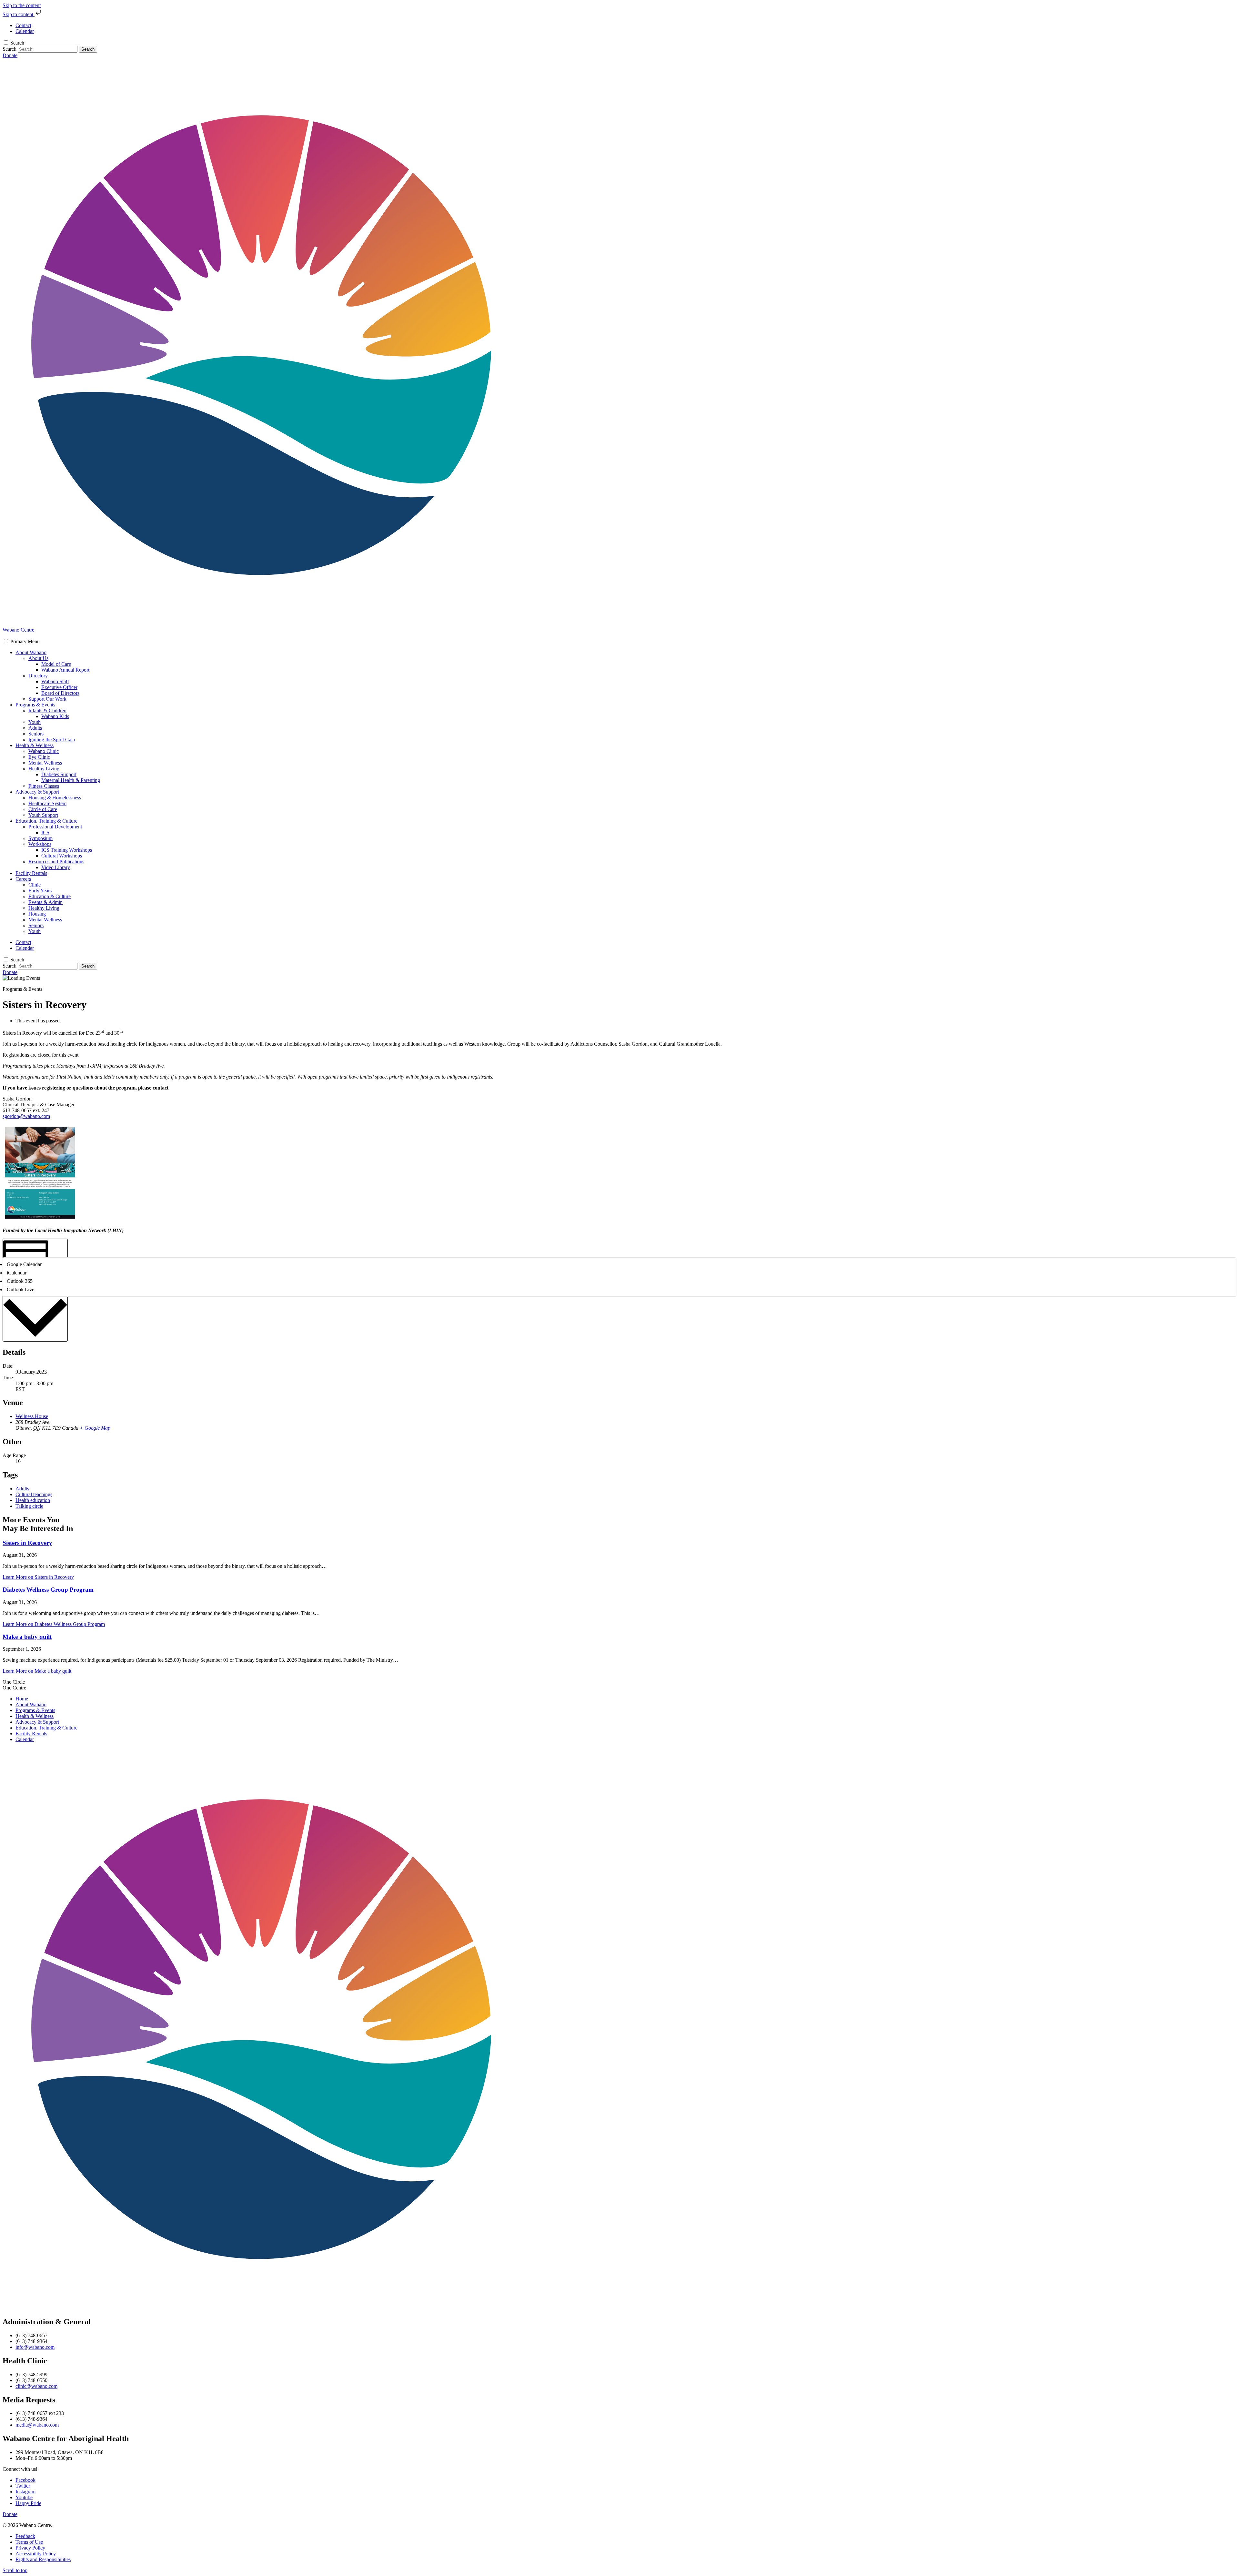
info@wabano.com (35, 2347)
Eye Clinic (39, 757)
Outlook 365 (20, 1281)
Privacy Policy (30, 2548)
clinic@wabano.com (36, 2386)
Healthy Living (44, 769)
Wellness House (32, 1416)
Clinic (35, 885)
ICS (45, 832)
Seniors (36, 734)
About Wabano (31, 652)
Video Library (56, 867)
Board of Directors (60, 693)
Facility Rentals (31, 873)
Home (22, 1699)
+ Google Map (95, 1428)
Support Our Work (47, 699)
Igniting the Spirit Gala (52, 740)
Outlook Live (20, 1289)
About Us (38, 658)
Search (17, 43)
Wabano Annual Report (65, 670)
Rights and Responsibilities (43, 2559)
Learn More (38, 1577)
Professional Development (55, 827)
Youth (35, 722)
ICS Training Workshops (67, 850)
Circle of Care (43, 809)
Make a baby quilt (27, 1637)
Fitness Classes (44, 786)
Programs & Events (35, 705)
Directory (38, 676)
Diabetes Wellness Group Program (48, 1590)
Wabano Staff (55, 681)
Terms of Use (29, 2542)
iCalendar (17, 1273)
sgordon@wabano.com (26, 1116)
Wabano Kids (55, 716)
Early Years (40, 891)
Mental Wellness (45, 763)
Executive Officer (59, 687)
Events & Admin (45, 902)
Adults (35, 728)
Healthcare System (47, 803)
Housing (37, 914)
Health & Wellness (35, 745)
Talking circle (29, 1506)
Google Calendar (24, 1264)
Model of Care (56, 664)
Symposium (40, 838)
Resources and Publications (56, 862)
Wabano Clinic (44, 751)
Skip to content (19, 14)
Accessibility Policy (36, 2554)
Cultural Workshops (62, 856)
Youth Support (43, 815)
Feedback (25, 2536)
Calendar (25, 1739)
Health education (33, 1500)
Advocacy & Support (37, 792)
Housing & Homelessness (55, 798)
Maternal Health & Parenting (71, 780)
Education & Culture (50, 896)
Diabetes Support (59, 774)
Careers (23, 879)
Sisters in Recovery (27, 1543)
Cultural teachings (34, 1494)
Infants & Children (47, 710)
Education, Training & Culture (46, 821)
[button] (25, 641)
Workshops (40, 844)
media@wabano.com (37, 2425)
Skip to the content (22, 5)
